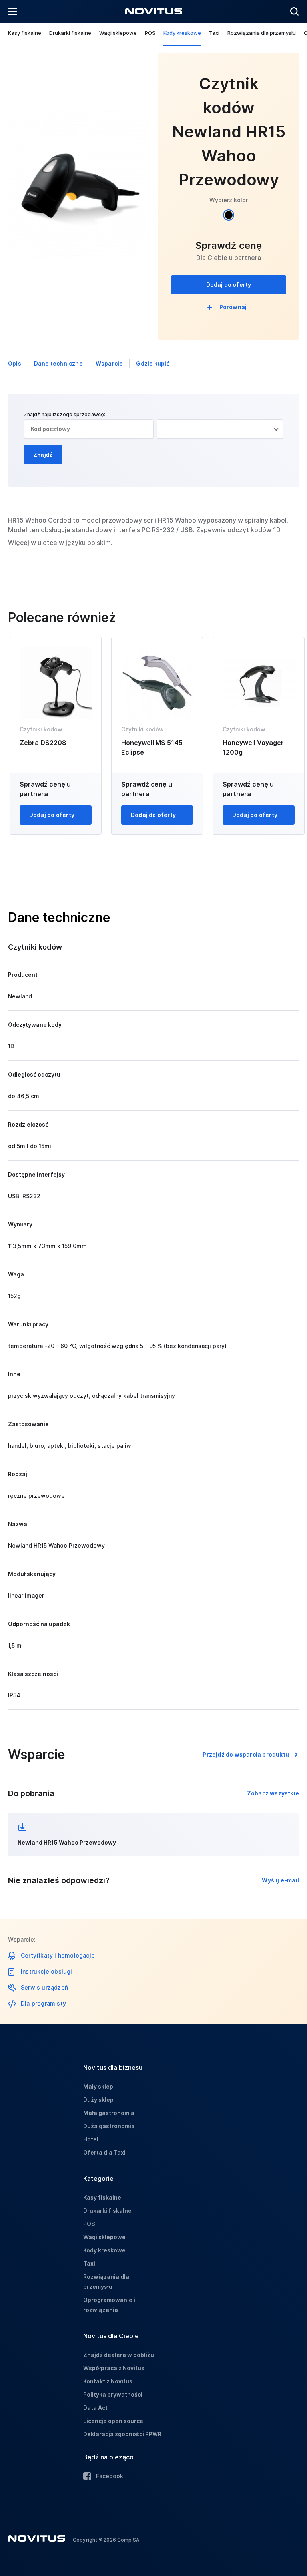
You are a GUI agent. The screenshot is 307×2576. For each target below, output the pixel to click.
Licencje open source (113, 2421)
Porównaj (233, 307)
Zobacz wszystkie (273, 1793)
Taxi (214, 33)
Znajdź (43, 455)
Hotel (91, 2139)
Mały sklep (98, 2086)
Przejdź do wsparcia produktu (246, 1754)
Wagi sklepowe (118, 33)
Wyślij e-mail (280, 1880)
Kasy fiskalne (25, 33)
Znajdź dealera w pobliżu (119, 2355)
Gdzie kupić (153, 363)
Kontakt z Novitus (108, 2381)
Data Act (95, 2408)
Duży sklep (98, 2100)
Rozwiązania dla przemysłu (262, 33)
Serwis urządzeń (44, 1987)
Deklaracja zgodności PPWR (122, 2434)
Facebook (110, 2476)
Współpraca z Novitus (114, 2368)
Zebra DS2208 (43, 743)
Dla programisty (43, 2003)
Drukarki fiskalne (70, 33)
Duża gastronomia (109, 2126)
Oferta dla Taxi (104, 2152)
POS (150, 33)
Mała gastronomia (109, 2113)
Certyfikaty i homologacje (58, 1955)
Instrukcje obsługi (47, 1971)
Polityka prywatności (113, 2394)
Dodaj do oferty (229, 285)
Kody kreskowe (182, 33)
